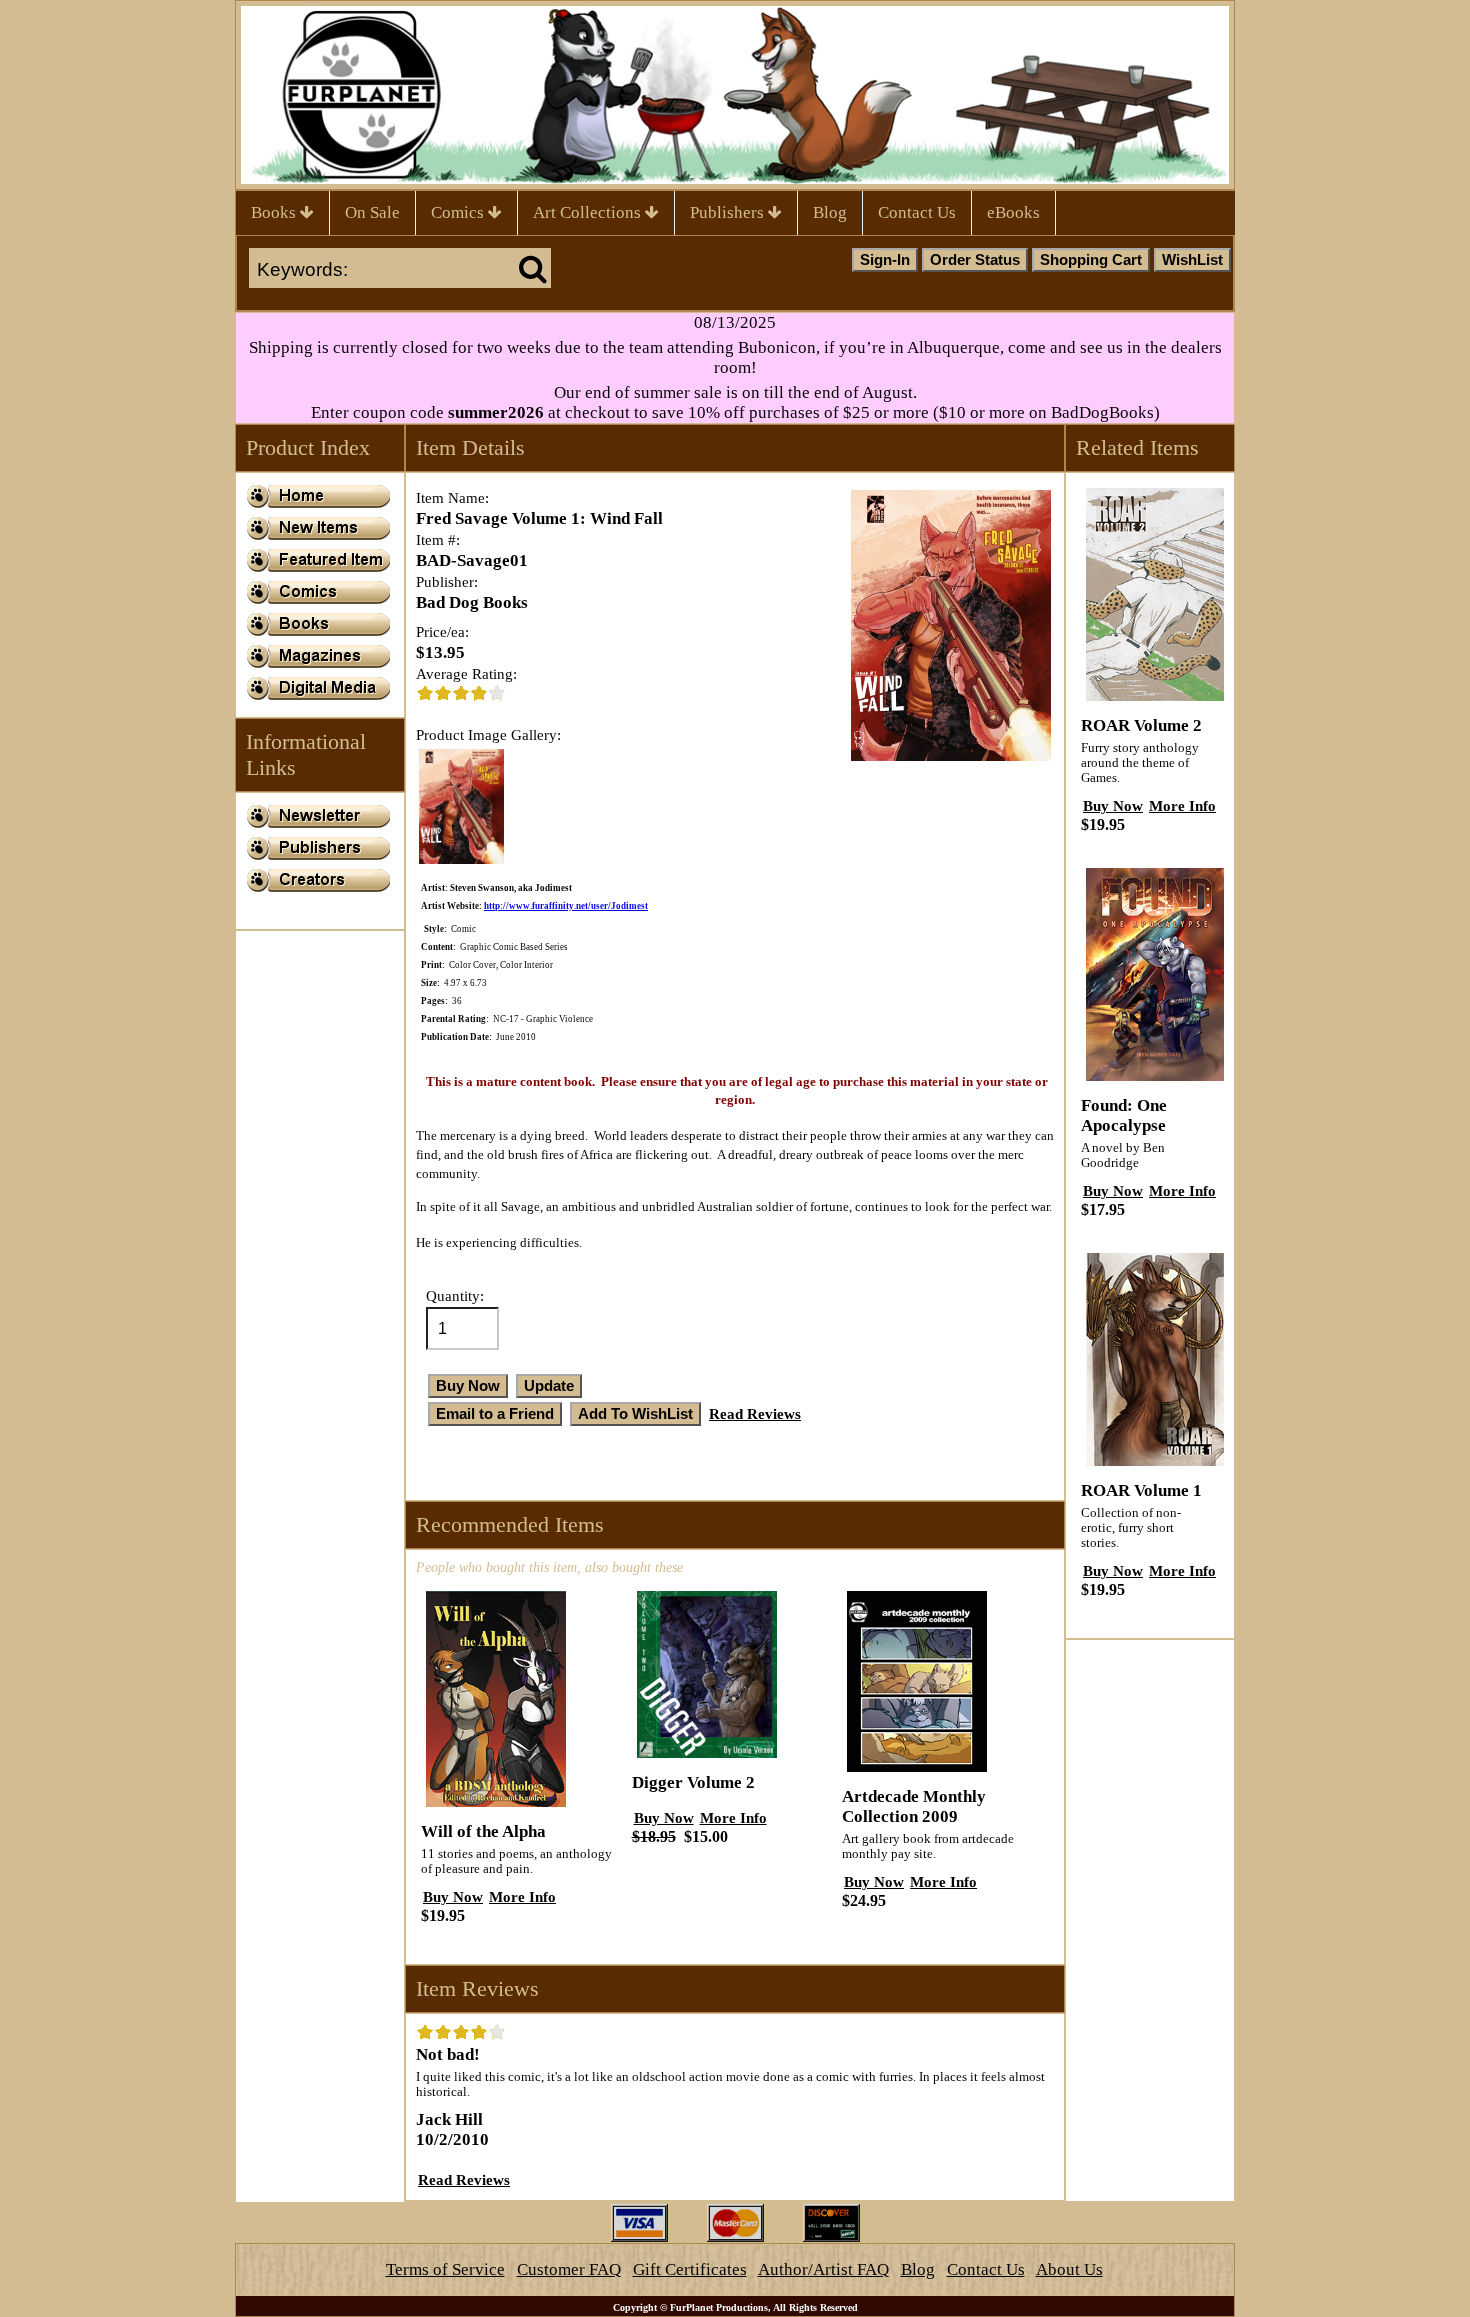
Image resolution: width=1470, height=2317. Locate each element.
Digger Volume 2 (693, 1782)
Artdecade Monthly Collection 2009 (914, 1806)
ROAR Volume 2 (1141, 725)
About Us (1069, 2269)
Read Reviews (755, 1413)
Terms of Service (445, 2269)
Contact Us (917, 212)
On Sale (372, 212)
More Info (522, 1896)
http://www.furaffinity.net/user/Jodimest (566, 906)
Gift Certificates (690, 2269)
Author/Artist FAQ (823, 2269)
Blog (830, 212)
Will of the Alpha (483, 1831)
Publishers (729, 212)
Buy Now (453, 1896)
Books (275, 212)
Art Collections (589, 212)
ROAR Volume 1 (1141, 1490)
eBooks (1013, 212)
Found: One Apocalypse (1124, 1115)
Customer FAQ (569, 2269)
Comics (459, 212)
